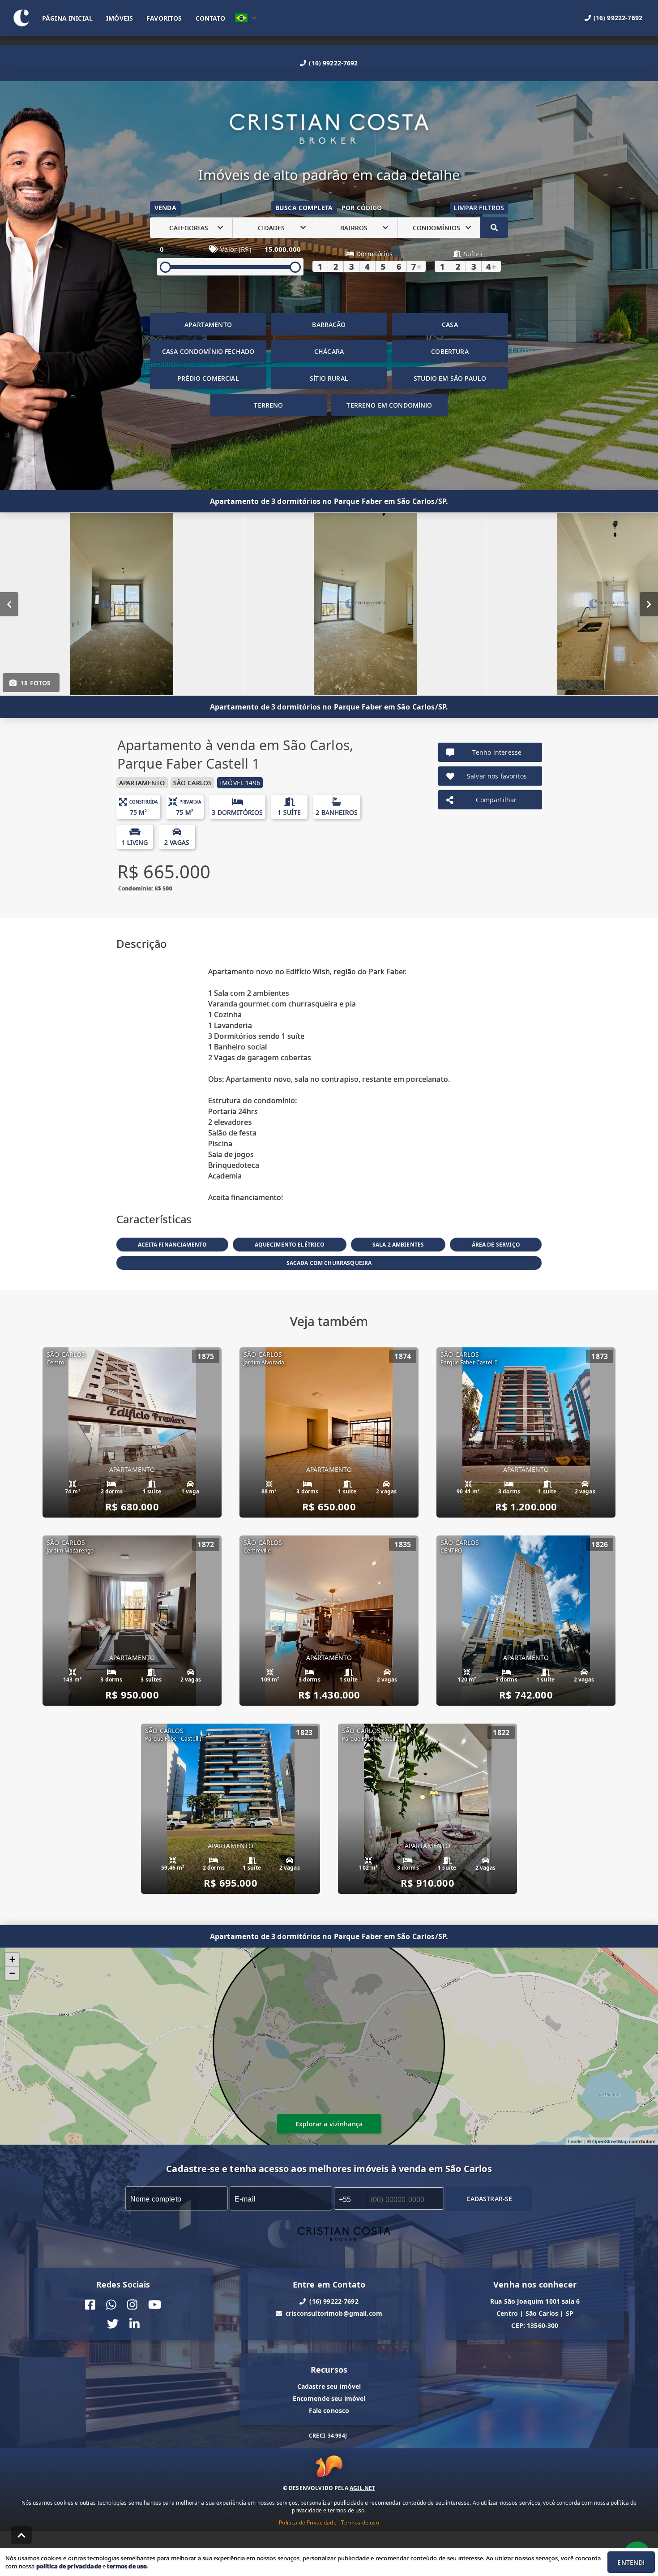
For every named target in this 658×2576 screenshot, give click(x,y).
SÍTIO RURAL (329, 378)
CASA (450, 325)
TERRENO (268, 405)
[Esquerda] (9, 604)
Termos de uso (360, 2522)
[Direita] (649, 604)
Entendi (631, 2562)
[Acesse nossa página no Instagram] (132, 2305)
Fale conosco (329, 2410)
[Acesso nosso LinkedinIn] (135, 2324)
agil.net (362, 2488)
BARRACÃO (329, 325)
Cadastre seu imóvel (329, 2386)
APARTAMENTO (208, 325)
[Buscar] (494, 228)
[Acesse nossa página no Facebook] (90, 2305)
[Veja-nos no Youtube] (155, 2305)
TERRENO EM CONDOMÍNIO (389, 405)
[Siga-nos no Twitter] (113, 2324)
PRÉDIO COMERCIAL (208, 378)
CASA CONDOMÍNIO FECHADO (208, 351)
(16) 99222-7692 (333, 63)
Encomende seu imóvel (329, 2398)
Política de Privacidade (308, 2522)
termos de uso (127, 2566)
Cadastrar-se (489, 2199)
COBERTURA (450, 351)
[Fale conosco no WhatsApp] (111, 2305)
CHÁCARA (329, 351)
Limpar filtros (479, 208)
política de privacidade (69, 2566)
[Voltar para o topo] (21, 2535)
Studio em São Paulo (450, 378)
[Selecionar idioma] (246, 18)
